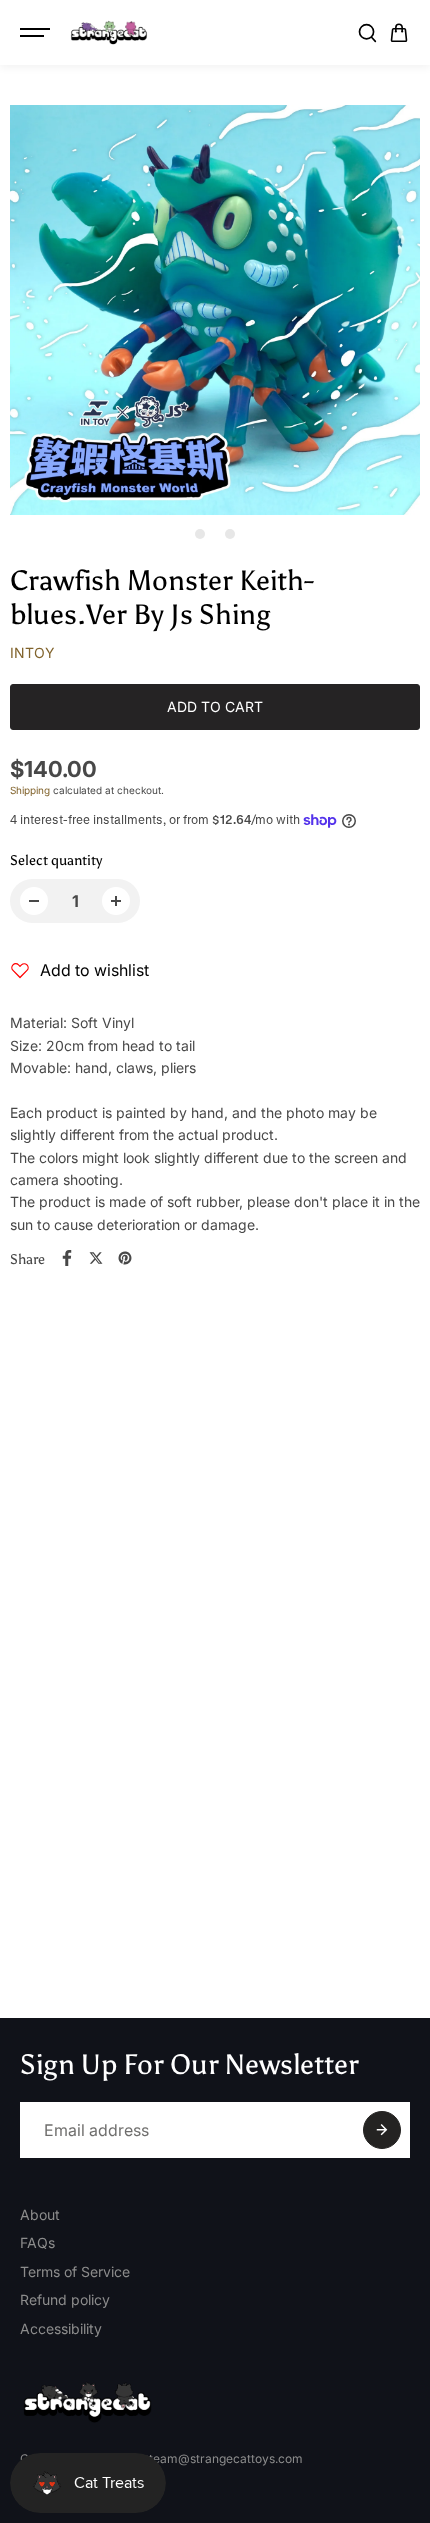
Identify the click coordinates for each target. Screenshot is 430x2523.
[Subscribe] (382, 2130)
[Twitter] (96, 1258)
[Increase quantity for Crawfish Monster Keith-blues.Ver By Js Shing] (116, 901)
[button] (399, 33)
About (40, 2214)
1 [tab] (200, 534)
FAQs (37, 2242)
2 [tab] (230, 534)
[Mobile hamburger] (37, 33)
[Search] (367, 33)
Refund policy (65, 2299)
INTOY (32, 652)
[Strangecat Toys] (109, 33)
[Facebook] (67, 1258)
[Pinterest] (125, 1258)
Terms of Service (75, 2271)
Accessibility (61, 2328)
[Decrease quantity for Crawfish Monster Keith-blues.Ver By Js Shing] (34, 901)
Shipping (30, 790)
